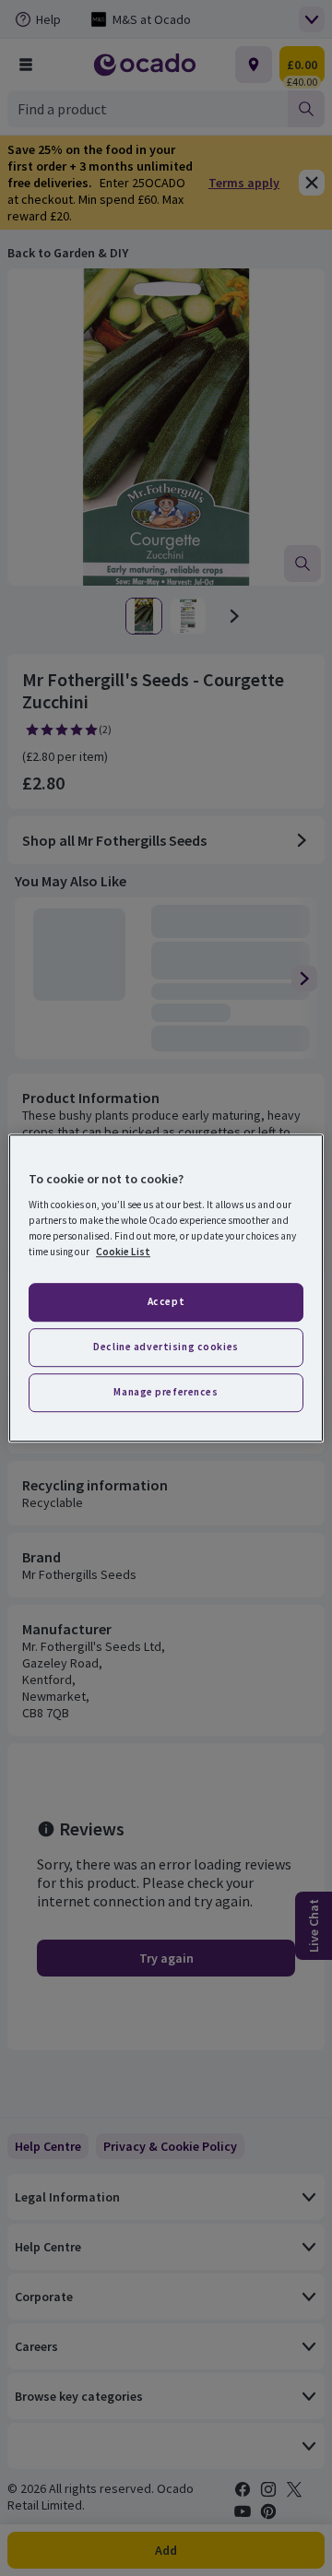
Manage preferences (166, 1392)
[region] (166, 1288)
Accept (166, 1302)
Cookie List (123, 1252)
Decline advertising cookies (166, 1347)
